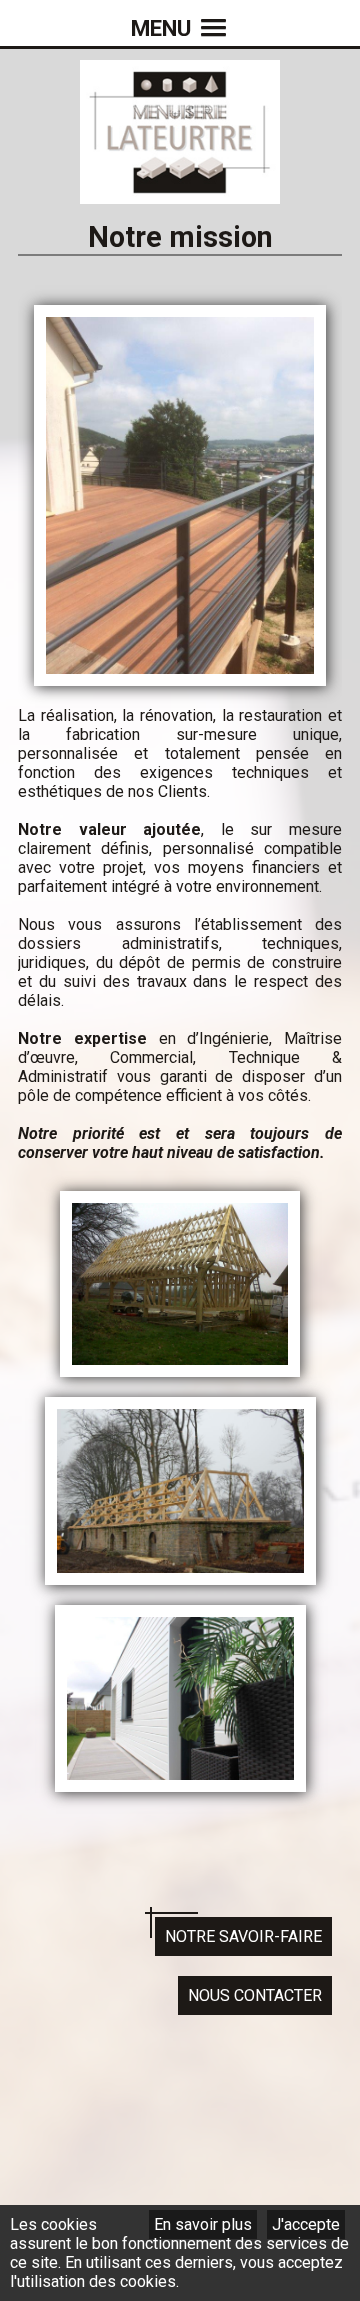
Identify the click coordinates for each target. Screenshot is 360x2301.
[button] (180, 15)
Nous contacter (255, 1995)
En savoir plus (203, 2224)
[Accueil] (180, 194)
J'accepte (306, 2224)
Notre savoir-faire (243, 1936)
